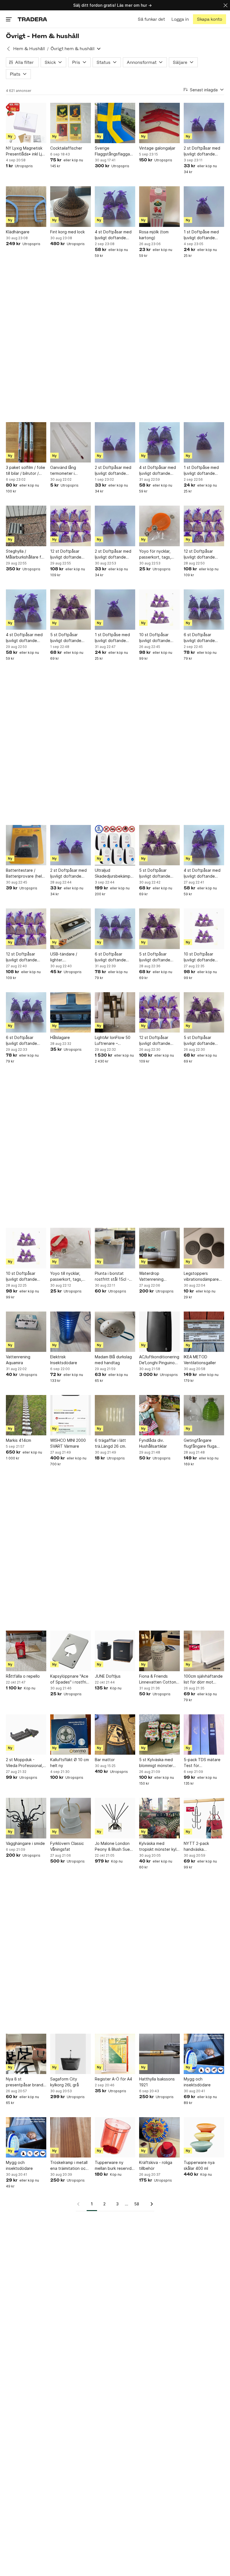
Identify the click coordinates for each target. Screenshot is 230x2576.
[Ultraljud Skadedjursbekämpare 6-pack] (115, 845)
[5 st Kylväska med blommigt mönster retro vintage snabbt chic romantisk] (159, 1735)
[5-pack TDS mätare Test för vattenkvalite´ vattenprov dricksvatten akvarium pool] (204, 1735)
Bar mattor (105, 1760)
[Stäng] (226, 5)
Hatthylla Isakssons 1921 (157, 2082)
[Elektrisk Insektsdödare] (70, 1332)
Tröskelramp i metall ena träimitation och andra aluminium (69, 2166)
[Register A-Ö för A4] (115, 2054)
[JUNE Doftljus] (115, 1651)
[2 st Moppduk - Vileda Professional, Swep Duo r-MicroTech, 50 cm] (26, 1735)
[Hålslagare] (70, 1012)
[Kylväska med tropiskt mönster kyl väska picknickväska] (159, 1818)
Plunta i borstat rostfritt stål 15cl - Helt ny (112, 1277)
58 (137, 2204)
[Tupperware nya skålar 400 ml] (204, 2137)
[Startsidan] (32, 19)
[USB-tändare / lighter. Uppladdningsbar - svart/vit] (70, 929)
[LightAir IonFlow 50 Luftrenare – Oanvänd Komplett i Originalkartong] (115, 1012)
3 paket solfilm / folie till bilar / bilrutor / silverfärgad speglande (26, 471)
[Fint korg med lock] (70, 206)
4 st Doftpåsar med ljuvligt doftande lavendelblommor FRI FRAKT (114, 235)
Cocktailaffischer (66, 148)
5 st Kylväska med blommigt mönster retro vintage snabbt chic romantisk (159, 1763)
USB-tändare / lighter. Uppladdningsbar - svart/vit (68, 957)
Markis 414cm (19, 1440)
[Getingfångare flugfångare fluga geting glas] (204, 1415)
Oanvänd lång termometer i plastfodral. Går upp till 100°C (69, 471)
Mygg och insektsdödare (197, 2082)
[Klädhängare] (26, 206)
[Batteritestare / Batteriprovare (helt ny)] (26, 845)
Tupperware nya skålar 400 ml (199, 2165)
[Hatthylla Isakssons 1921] (159, 2054)
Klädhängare (18, 232)
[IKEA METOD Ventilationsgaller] (204, 1332)
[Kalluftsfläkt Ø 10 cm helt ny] (70, 1735)
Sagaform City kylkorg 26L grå (65, 2082)
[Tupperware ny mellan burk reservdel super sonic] (115, 2137)
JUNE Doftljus (108, 1676)
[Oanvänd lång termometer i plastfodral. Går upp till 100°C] (70, 442)
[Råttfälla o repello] (26, 1651)
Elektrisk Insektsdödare (64, 1360)
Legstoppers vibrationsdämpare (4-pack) (201, 1277)
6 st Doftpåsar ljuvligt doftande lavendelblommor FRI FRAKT (203, 638)
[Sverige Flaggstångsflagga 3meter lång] (115, 123)
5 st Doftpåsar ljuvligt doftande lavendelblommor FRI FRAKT (70, 638)
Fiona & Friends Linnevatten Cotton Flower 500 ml (158, 1679)
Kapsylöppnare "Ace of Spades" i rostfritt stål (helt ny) (70, 1679)
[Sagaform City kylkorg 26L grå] (70, 2054)
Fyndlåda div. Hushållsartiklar (153, 1443)
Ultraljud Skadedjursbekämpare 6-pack (115, 873)
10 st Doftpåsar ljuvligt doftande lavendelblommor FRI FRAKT (158, 638)
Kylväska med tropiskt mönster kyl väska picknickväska (158, 1847)
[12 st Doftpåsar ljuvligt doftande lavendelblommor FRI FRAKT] (70, 526)
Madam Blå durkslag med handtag (113, 1360)
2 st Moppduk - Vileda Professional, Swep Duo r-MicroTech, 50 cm (24, 1763)
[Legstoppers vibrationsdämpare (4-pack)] (204, 1248)
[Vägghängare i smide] (26, 1818)
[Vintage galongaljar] (159, 123)
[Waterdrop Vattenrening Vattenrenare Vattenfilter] (159, 1248)
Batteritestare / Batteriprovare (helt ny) (25, 873)
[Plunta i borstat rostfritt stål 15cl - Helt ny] (115, 1248)
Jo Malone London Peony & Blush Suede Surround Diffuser (115, 1847)
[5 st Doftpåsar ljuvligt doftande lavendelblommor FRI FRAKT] (70, 610)
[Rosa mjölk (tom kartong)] (159, 206)
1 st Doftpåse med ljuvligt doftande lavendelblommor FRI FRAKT (203, 235)
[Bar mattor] (115, 1735)
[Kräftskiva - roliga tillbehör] (159, 2137)
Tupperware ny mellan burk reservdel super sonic (115, 2166)
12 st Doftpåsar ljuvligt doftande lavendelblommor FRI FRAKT (70, 554)
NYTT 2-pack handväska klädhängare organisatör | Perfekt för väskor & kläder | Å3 (203, 1847)
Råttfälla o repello (23, 1676)
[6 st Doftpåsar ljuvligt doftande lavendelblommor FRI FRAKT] (204, 610)
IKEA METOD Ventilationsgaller (200, 1360)
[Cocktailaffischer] (70, 123)
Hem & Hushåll (29, 49)
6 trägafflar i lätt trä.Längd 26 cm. (111, 1443)
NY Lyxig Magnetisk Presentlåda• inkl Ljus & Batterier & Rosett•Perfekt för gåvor (26, 151)
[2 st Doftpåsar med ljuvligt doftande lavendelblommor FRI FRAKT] (204, 123)
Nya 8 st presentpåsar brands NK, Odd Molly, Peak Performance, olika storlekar (26, 2082)
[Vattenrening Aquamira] (26, 1332)
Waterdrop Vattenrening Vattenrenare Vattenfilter (152, 1277)
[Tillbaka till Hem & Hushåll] (8, 49)
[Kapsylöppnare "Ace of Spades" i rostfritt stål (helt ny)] (70, 1651)
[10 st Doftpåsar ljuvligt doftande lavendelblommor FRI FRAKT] (159, 610)
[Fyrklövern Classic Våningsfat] (70, 1818)
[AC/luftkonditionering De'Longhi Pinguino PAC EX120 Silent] (159, 1332)
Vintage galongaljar (157, 148)
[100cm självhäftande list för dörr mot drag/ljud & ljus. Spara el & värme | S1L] (204, 1651)
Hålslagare (60, 1037)
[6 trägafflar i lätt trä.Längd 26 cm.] (115, 1415)
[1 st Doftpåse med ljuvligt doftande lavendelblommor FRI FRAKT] (204, 206)
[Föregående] (80, 2204)
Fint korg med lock (67, 232)
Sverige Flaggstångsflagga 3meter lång (112, 151)
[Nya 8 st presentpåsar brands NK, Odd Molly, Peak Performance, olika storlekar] (26, 2054)
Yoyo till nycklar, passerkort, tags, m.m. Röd (66, 1277)
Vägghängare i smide (25, 1843)
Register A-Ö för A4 (113, 2079)
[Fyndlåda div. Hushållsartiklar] (159, 1415)
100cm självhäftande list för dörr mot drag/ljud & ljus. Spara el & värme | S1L (204, 1679)
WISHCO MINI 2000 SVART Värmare (68, 1443)
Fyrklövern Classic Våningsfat (67, 1846)
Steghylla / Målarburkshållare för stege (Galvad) (26, 554)
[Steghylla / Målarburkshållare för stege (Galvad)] (26, 526)
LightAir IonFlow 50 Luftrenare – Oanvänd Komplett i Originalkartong (113, 1041)
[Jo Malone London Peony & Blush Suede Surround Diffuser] (115, 1818)
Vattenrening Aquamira (18, 1360)
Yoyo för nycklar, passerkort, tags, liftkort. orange (155, 554)
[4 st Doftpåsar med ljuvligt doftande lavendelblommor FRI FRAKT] (115, 206)
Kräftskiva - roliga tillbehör (156, 2165)
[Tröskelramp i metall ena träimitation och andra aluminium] (70, 2137)
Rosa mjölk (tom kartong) (154, 235)
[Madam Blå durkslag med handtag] (115, 1332)
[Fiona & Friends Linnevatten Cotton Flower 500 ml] (159, 1651)
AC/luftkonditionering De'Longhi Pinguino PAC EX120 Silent (159, 1360)
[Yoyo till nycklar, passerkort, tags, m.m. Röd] (70, 1248)
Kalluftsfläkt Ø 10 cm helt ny (70, 1763)
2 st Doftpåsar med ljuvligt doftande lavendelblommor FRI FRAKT (203, 151)
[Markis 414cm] (26, 1415)
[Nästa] (150, 2204)
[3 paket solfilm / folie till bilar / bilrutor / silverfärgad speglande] (26, 442)
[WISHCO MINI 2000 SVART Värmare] (70, 1415)
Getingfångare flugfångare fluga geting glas (200, 1443)
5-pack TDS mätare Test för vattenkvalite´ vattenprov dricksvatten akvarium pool (202, 1763)
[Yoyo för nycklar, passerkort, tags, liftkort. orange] (159, 526)
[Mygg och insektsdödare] (204, 2054)
